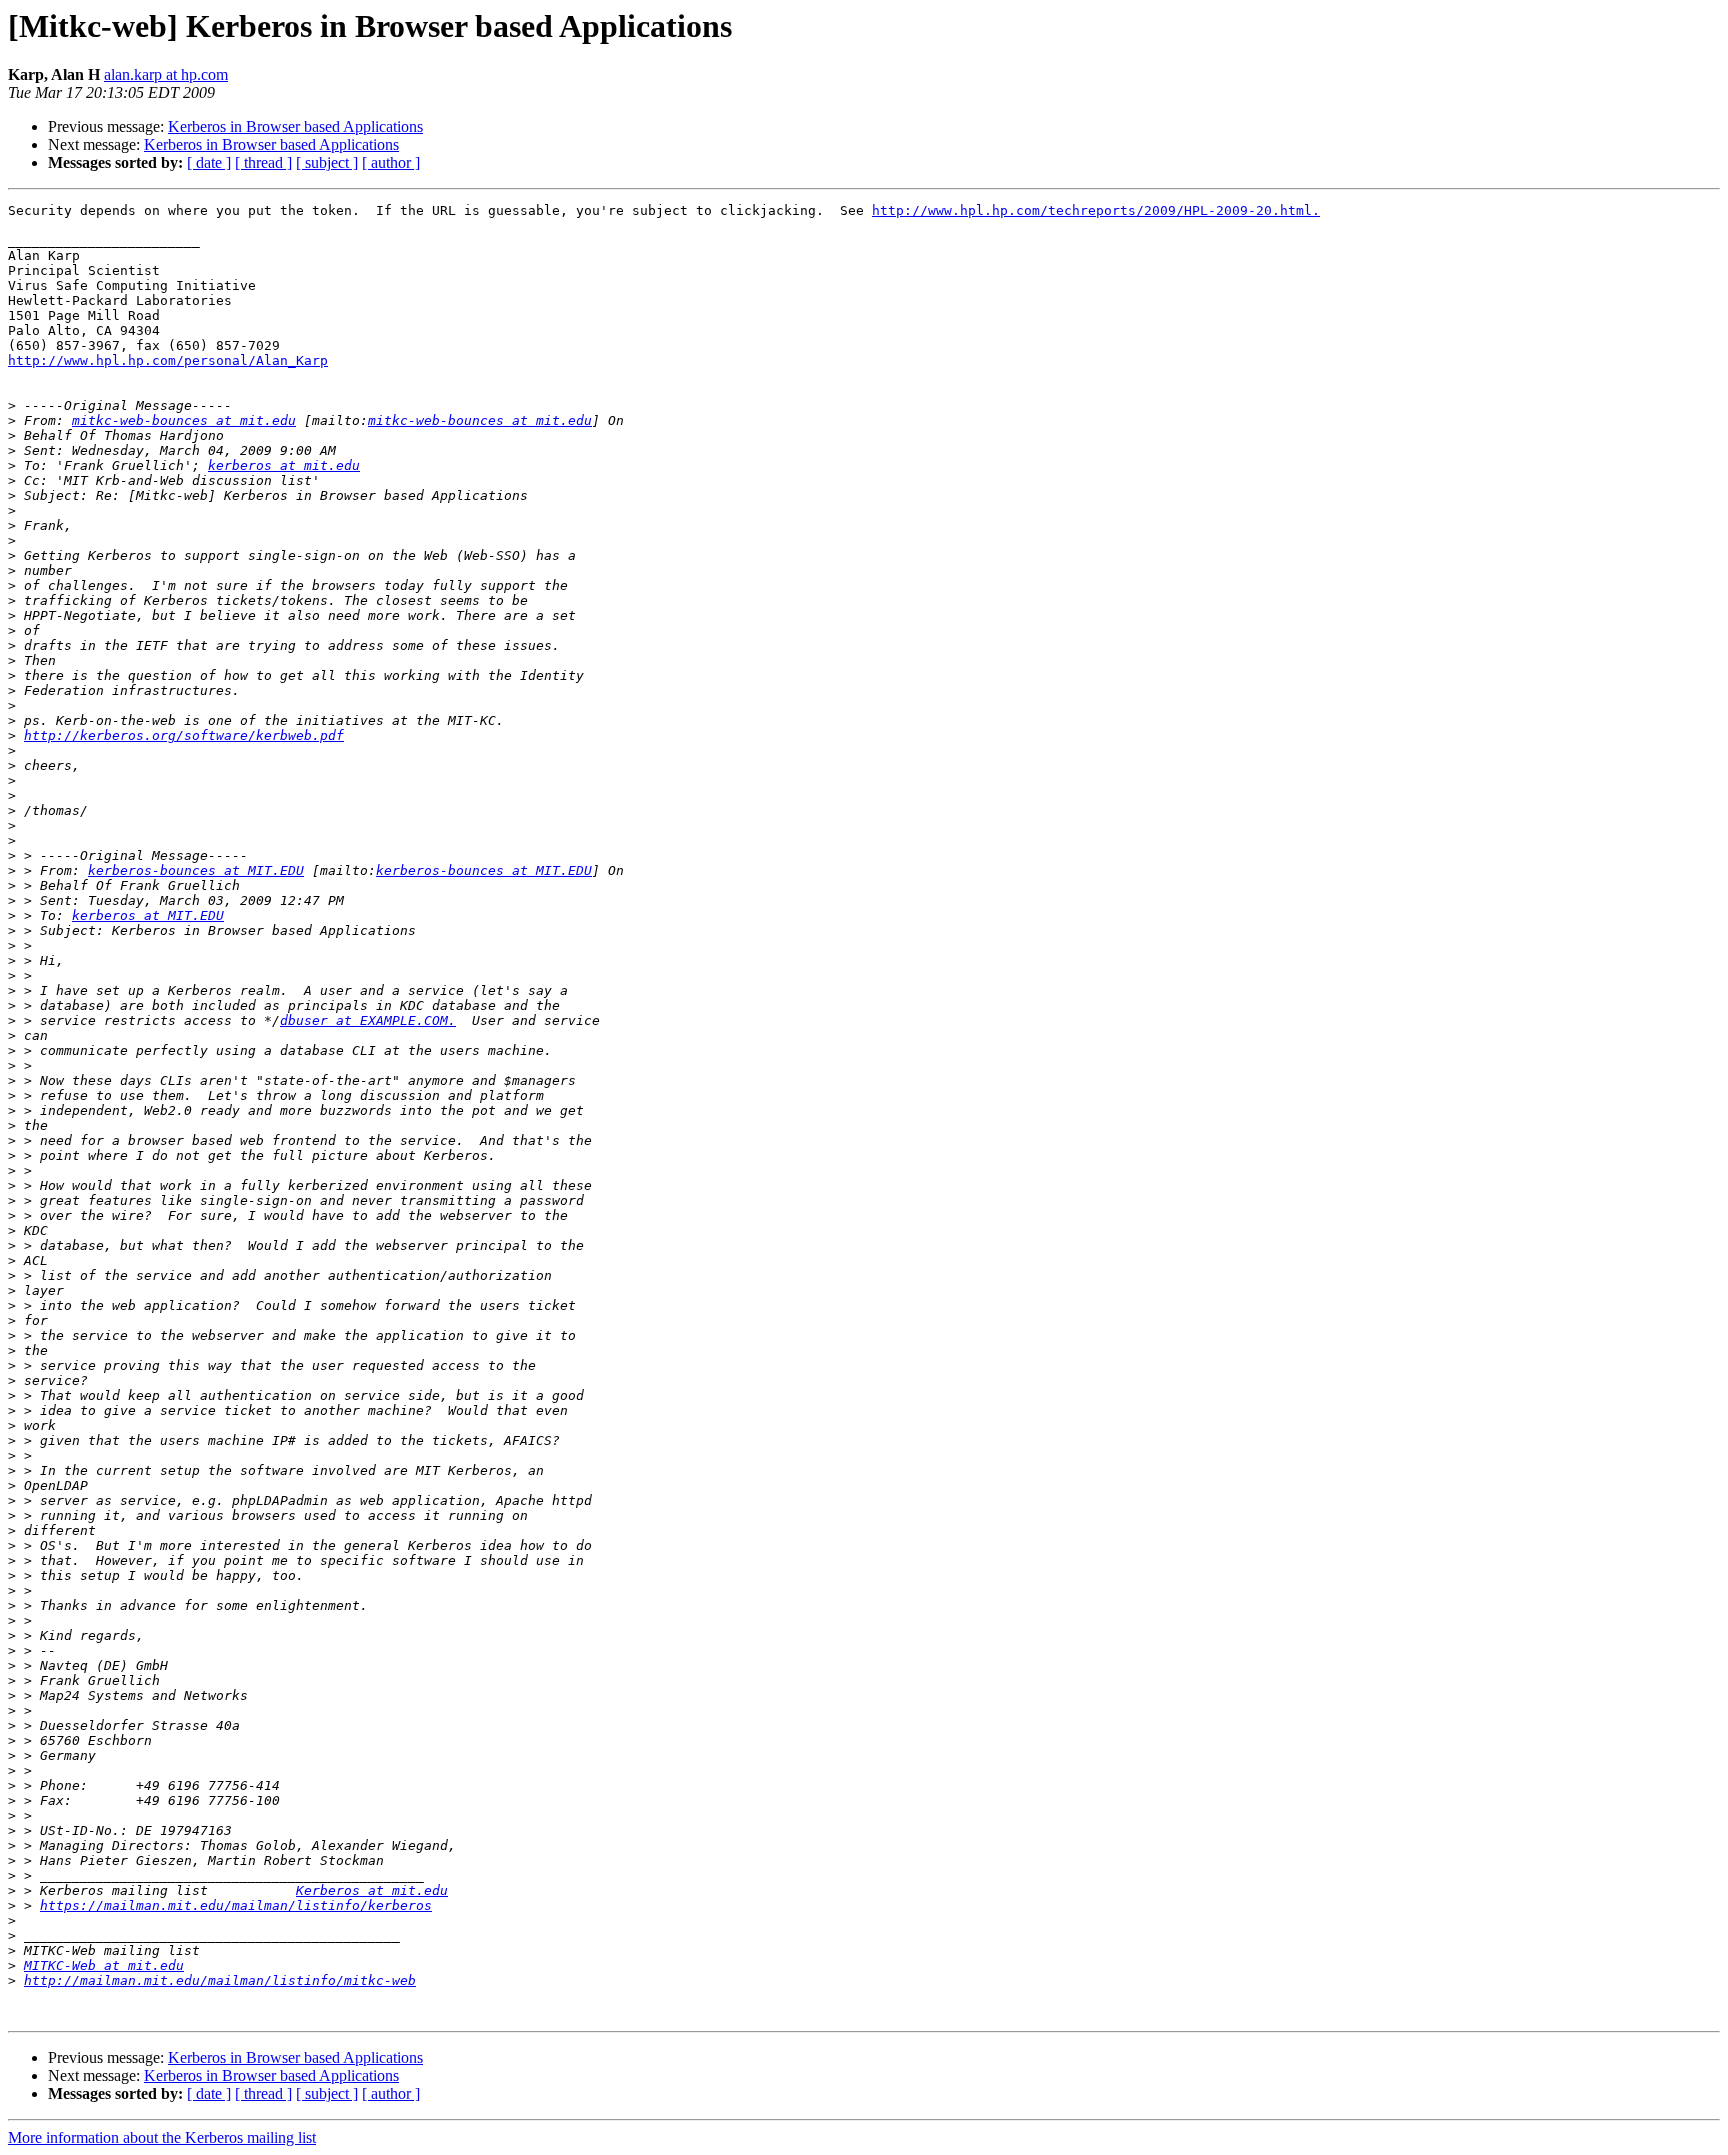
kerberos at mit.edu (284, 465)
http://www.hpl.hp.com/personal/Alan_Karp (168, 360)
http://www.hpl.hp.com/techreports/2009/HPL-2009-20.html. (1096, 210)
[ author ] (391, 162)
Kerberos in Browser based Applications (295, 126)
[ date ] (209, 162)
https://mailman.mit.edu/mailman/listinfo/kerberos (236, 1905)
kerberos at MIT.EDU (148, 915)
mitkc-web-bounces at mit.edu (184, 420)
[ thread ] (263, 162)
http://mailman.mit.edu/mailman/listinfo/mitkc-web (220, 1980)
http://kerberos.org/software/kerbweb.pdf (184, 735)
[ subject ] (327, 162)
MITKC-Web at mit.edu (104, 1965)
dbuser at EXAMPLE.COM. (368, 1020)
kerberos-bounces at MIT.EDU (196, 870)
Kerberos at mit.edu (372, 1890)
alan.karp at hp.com (166, 74)
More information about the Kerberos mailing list (162, 2137)
